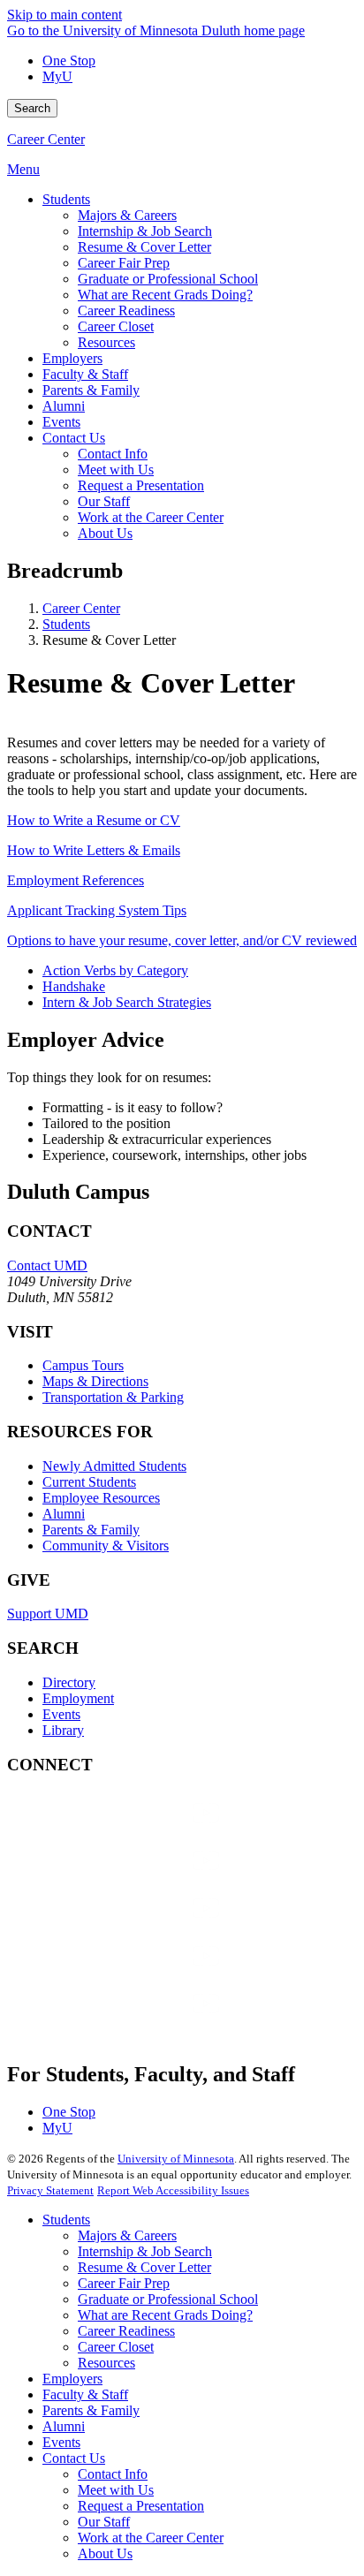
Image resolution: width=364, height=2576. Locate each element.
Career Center (46, 139)
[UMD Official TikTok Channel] (140, 2021)
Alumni (64, 1514)
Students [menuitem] (66, 199)
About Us (105, 2553)
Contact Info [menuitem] (113, 454)
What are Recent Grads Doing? (165, 2315)
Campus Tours (83, 1365)
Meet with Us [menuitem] (116, 470)
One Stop (69, 61)
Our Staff (104, 2522)
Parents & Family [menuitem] (91, 390)
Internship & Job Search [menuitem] (145, 231)
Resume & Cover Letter (144, 2267)
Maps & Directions (95, 1381)
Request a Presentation (141, 2506)
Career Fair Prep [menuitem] (124, 263)
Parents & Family (91, 1530)
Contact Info (113, 2474)
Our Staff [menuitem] (104, 501)
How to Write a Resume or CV (94, 820)
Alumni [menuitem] (64, 406)
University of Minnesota (176, 2159)
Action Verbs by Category (115, 970)
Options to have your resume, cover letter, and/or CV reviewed (182, 940)
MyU (57, 76)
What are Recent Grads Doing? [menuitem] (165, 295)
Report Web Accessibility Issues (173, 2190)
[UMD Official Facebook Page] (140, 1830)
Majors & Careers (127, 2235)
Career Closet (116, 2347)
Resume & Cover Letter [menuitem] (144, 247)
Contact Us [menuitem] (74, 438)
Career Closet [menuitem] (116, 326)
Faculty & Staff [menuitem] (85, 374)
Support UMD (48, 1614)
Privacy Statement (50, 2190)
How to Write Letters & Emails (94, 850)
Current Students (89, 1482)
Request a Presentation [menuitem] (141, 485)
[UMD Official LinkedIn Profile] (140, 1973)
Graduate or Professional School (168, 2299)
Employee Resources (101, 1498)
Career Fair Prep (124, 2283)
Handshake (74, 986)
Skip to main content (64, 15)
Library (63, 1730)
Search (32, 108)
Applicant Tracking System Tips (97, 910)
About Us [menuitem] (105, 533)
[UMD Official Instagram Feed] (140, 1878)
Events (61, 1714)
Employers (72, 2379)
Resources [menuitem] (106, 342)
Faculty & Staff (85, 2394)
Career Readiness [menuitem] (126, 311)
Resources (106, 2363)
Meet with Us (116, 2490)
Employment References (76, 880)
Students (66, 624)
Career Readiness (126, 2331)
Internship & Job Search (145, 2251)
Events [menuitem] (61, 422)
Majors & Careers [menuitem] (127, 215)
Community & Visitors (106, 1546)
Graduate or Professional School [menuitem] (168, 279)
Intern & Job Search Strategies (127, 1002)
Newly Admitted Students (114, 1466)
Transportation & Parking (113, 1397)
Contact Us (74, 2458)
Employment (78, 1698)
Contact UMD (47, 1265)
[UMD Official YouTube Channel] (140, 1925)
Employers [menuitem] (72, 358)
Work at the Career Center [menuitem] (151, 517)
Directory (69, 1682)
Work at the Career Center (151, 2538)
